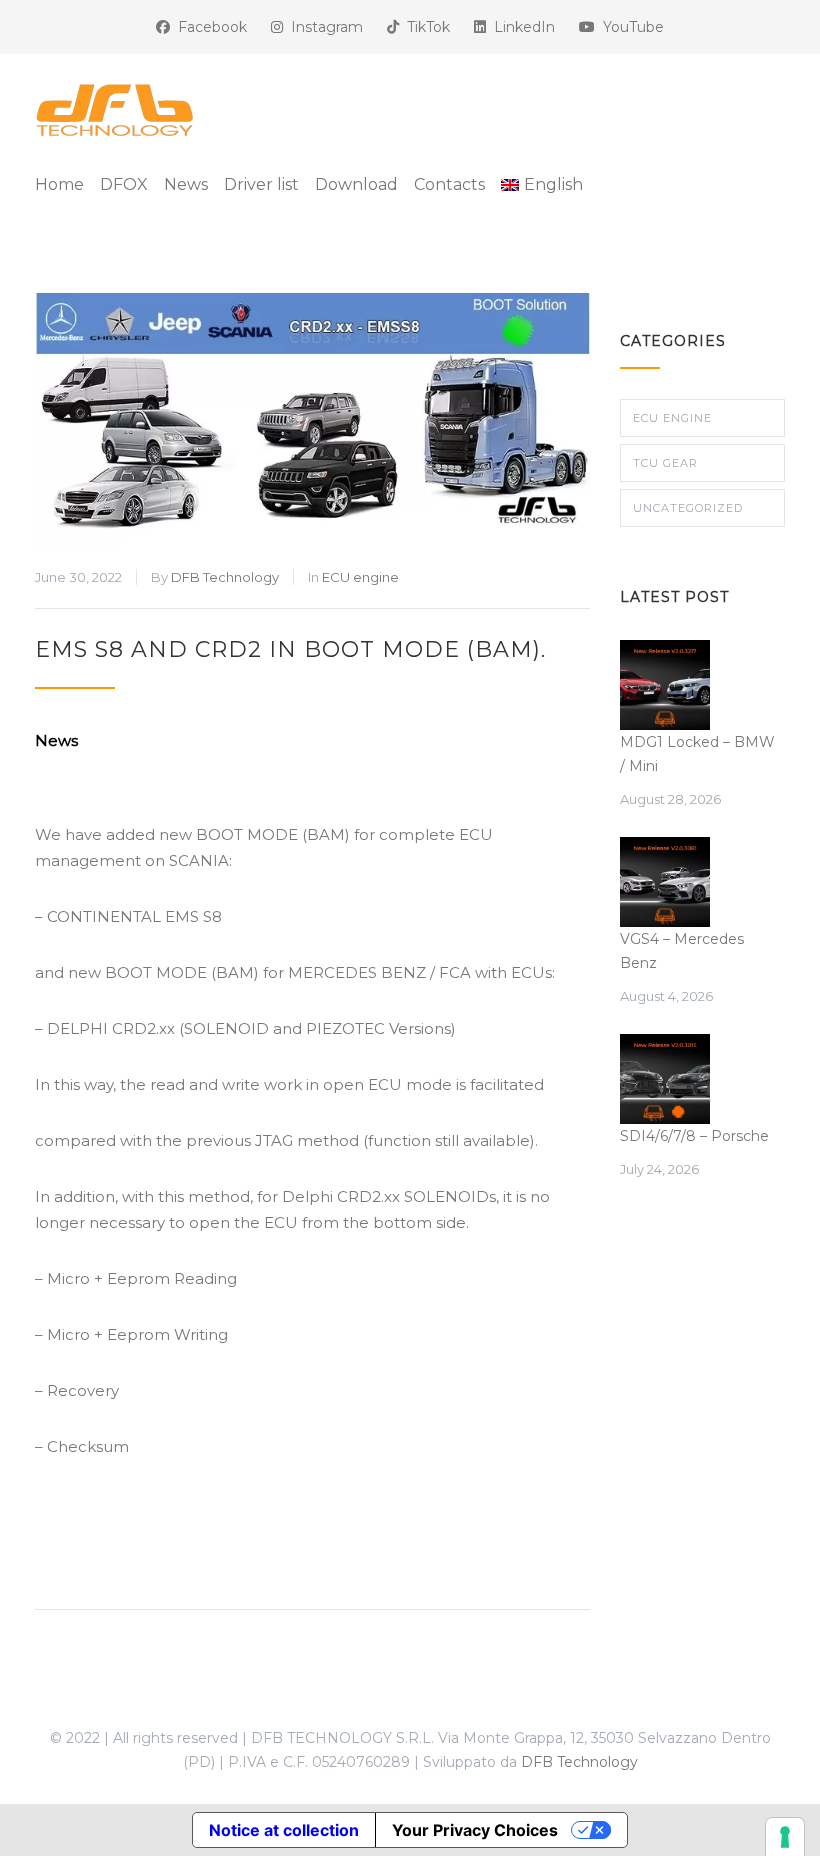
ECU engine (360, 577)
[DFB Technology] (115, 110)
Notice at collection (284, 1830)
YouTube (629, 27)
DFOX (124, 184)
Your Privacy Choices (475, 1830)
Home (59, 184)
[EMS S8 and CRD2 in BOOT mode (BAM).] (312, 419)
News (186, 184)
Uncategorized (688, 508)
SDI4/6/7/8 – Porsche (694, 1136)
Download (356, 184)
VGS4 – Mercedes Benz (682, 951)
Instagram (323, 27)
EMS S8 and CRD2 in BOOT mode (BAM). (290, 649)
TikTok (424, 27)
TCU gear (665, 463)
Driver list (261, 184)
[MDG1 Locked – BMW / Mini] (665, 685)
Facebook (208, 27)
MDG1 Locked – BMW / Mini (697, 754)
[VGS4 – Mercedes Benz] (665, 882)
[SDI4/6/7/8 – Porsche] (665, 1079)
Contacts (449, 184)
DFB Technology (225, 577)
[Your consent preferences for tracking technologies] (785, 1837)
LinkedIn (520, 27)
